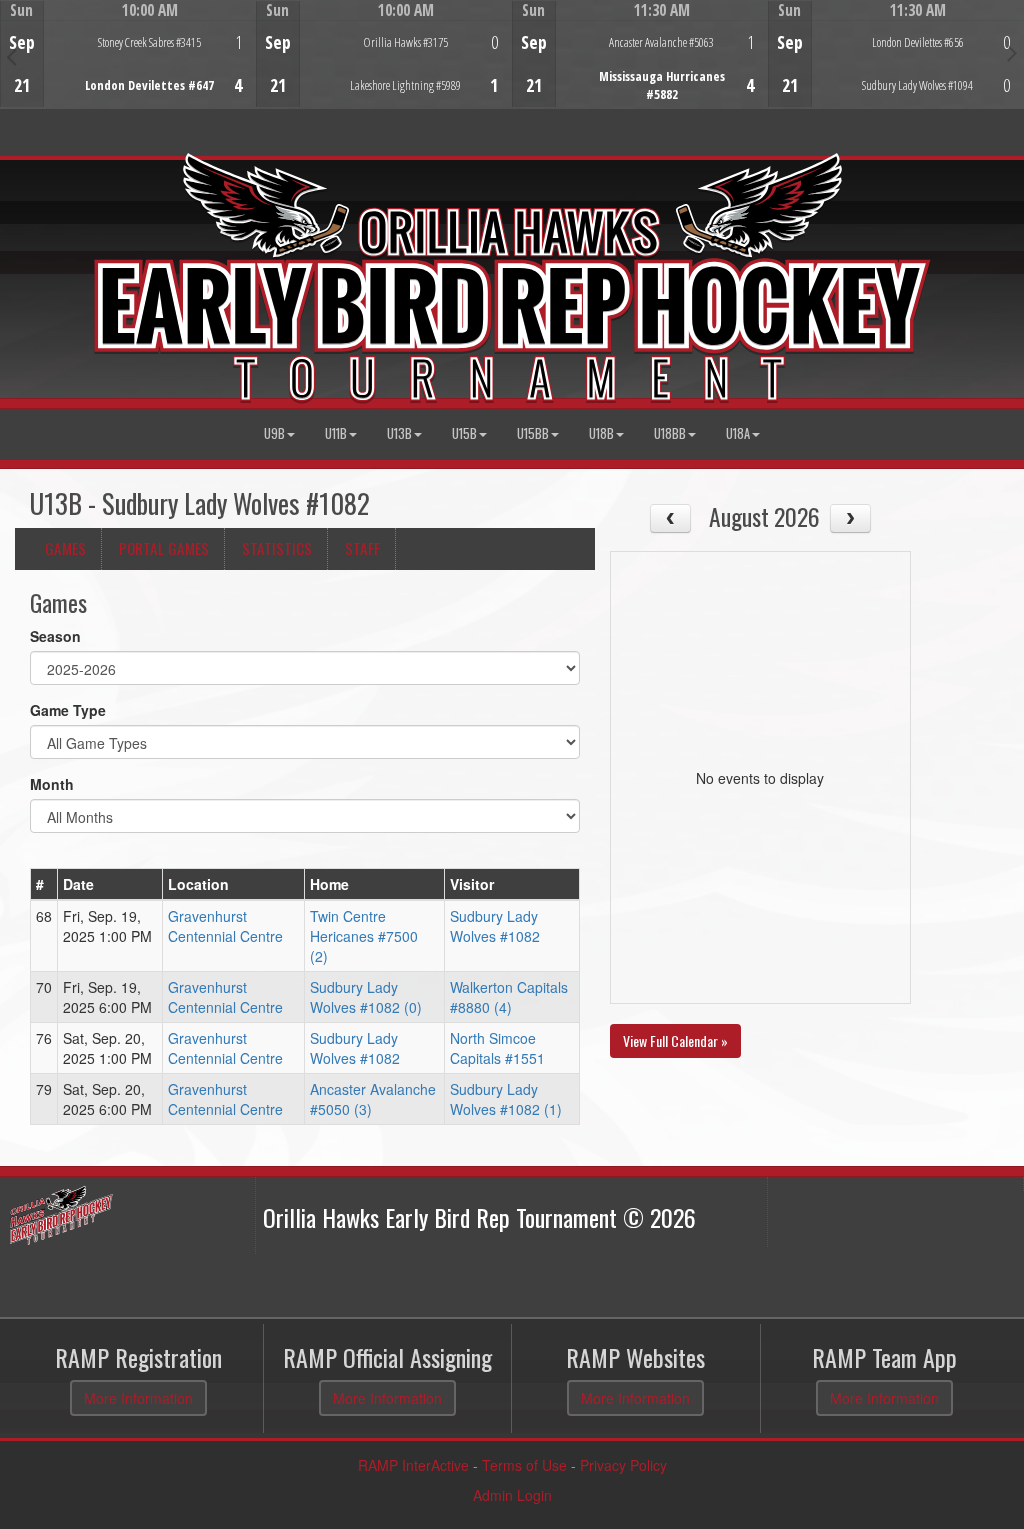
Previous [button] (11, 56)
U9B (274, 433)
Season (55, 636)
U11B (336, 433)
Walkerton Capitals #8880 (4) (509, 997)
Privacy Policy (623, 1465)
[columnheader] (44, 885)
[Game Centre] (128, 69)
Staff (362, 548)
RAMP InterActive (413, 1465)
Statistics (277, 548)
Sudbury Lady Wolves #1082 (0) (366, 997)
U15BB (533, 433)
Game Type (68, 710)
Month (52, 784)
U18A (738, 433)
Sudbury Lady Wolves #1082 (495, 926)
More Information (138, 1398)
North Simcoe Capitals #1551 (497, 1048)
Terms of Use (524, 1465)
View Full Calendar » (675, 1040)
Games (65, 548)
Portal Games (164, 548)
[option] (128, 54)
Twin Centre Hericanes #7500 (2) (364, 936)
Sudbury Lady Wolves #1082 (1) (506, 1099)
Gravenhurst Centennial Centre (225, 926)
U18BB (670, 433)
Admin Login (512, 1495)
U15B (464, 433)
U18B (601, 433)
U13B (399, 433)
